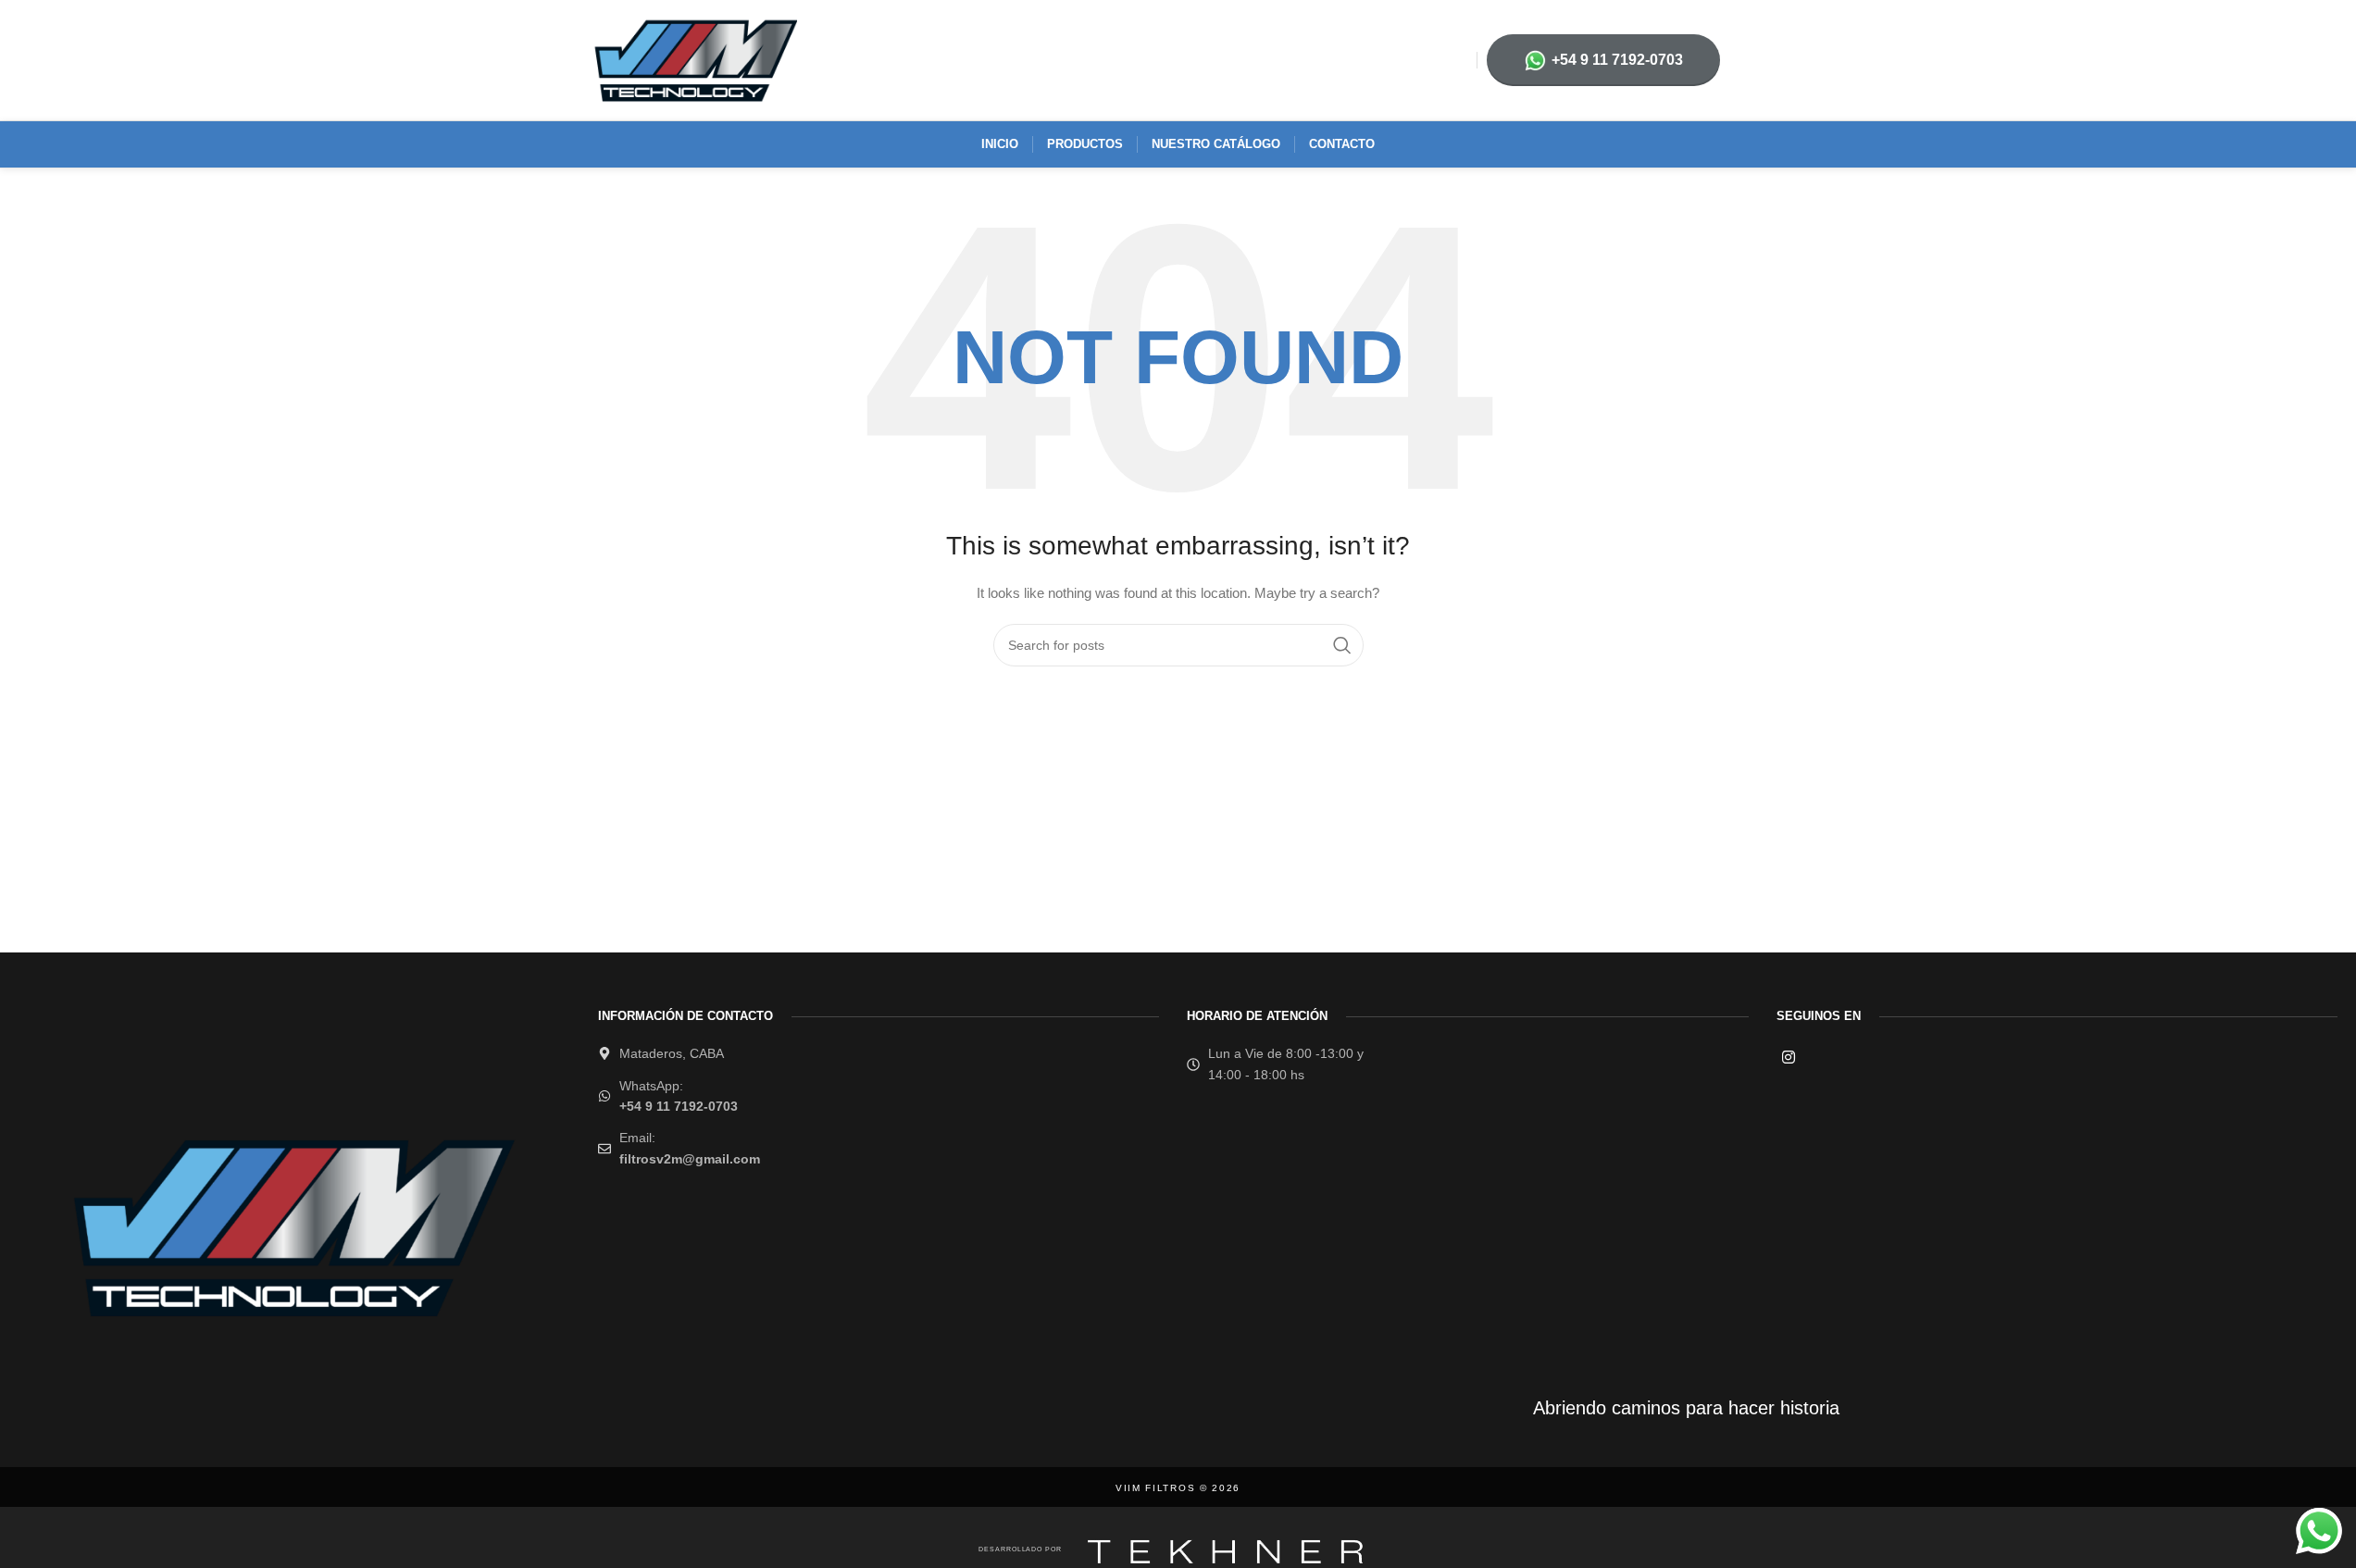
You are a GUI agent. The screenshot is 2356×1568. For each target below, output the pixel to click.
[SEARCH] (1342, 645)
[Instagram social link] (1789, 1058)
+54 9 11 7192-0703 (1617, 60)
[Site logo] (694, 59)
